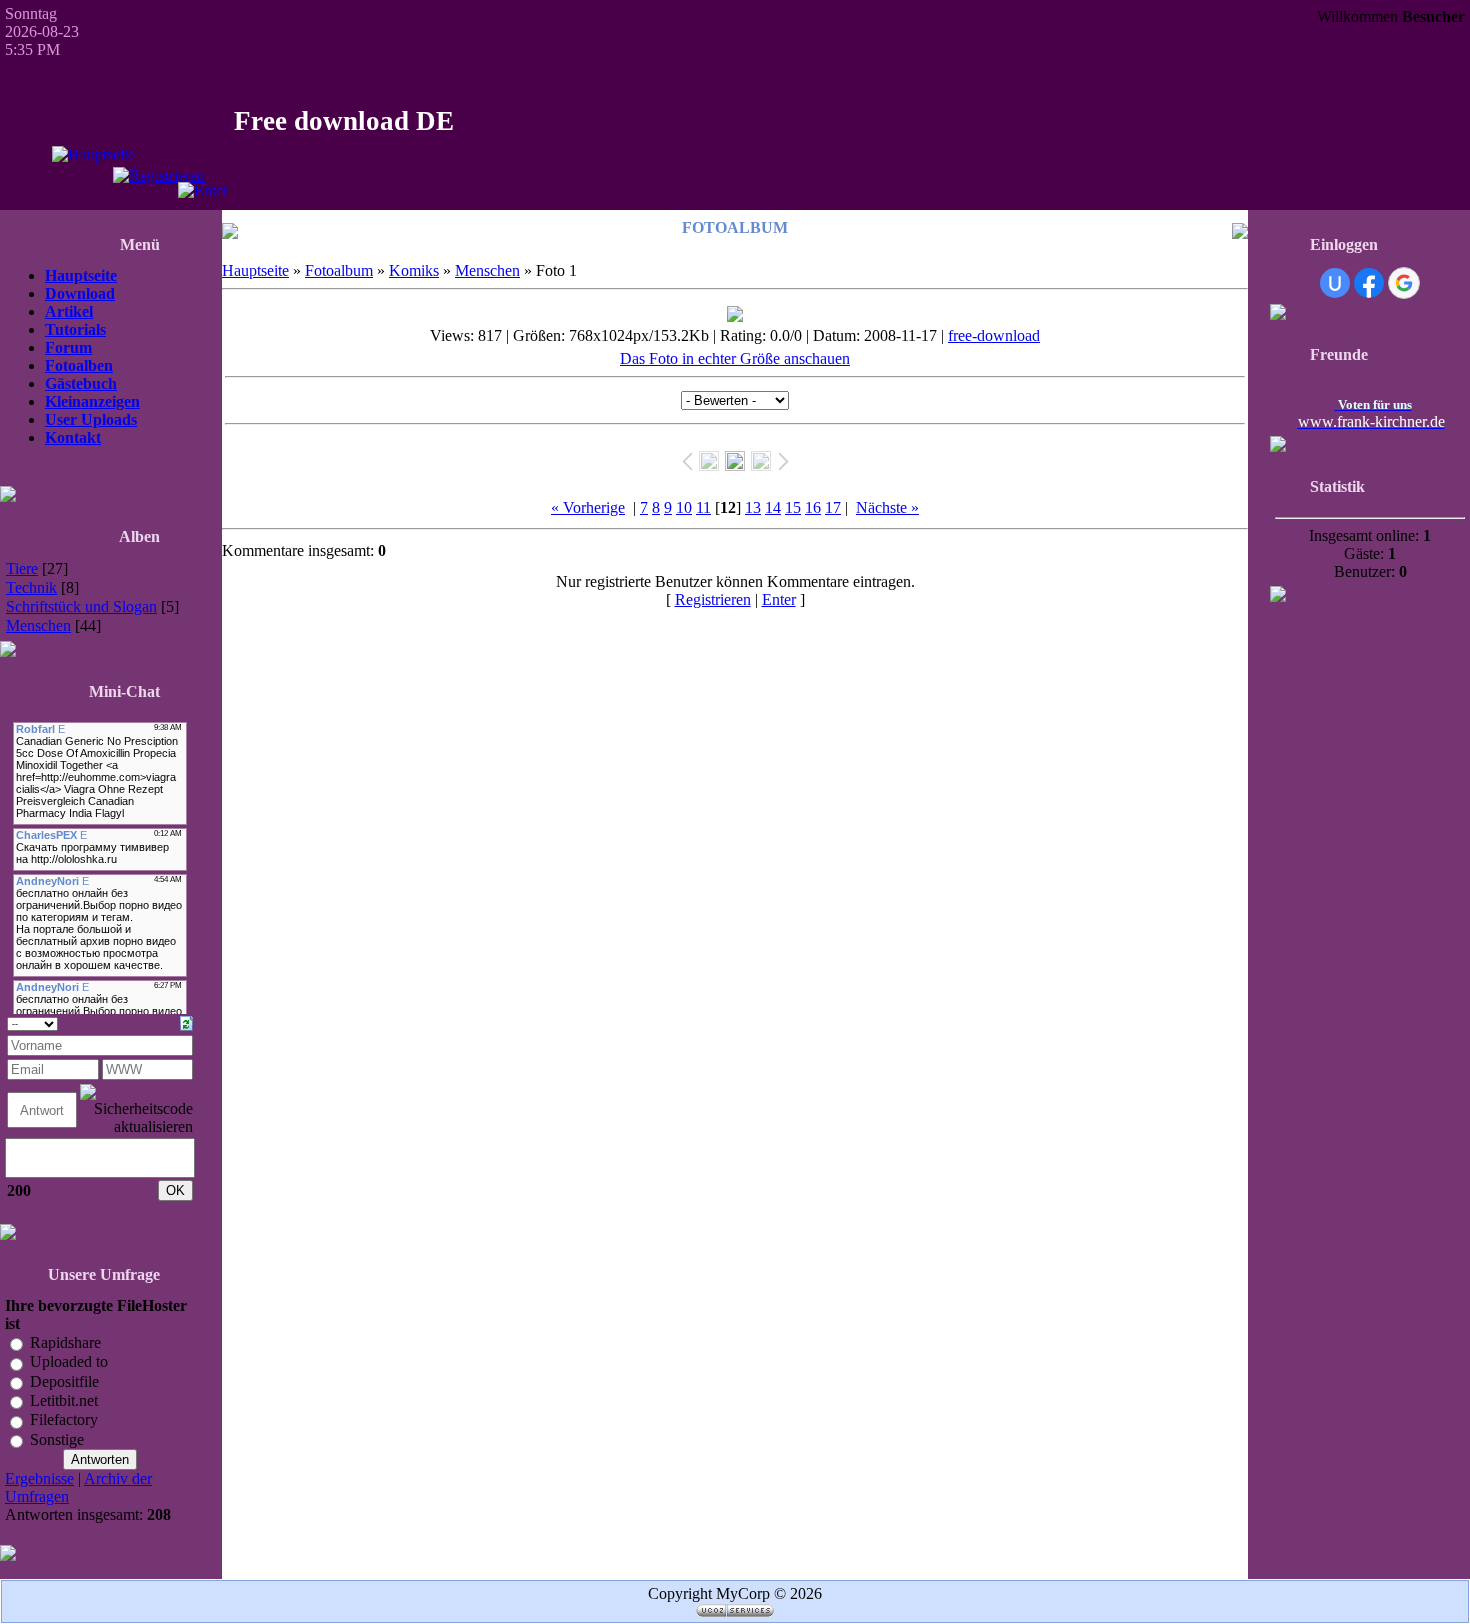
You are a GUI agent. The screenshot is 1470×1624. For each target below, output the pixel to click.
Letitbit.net (64, 1400)
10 (684, 507)
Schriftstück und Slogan (81, 606)
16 (813, 507)
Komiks (414, 270)
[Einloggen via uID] (1335, 283)
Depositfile (64, 1381)
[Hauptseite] (93, 154)
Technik (31, 587)
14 (773, 507)
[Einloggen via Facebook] (1369, 283)
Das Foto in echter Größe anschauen (735, 358)
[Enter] (203, 190)
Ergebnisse (39, 1478)
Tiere (22, 568)
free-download (994, 335)
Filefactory (64, 1420)
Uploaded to (69, 1362)
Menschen (38, 625)
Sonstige (57, 1439)
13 (753, 507)
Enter (779, 599)
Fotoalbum (339, 270)
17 (833, 507)
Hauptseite (255, 270)
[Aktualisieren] (186, 1021)
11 (703, 507)
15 (793, 507)
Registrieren (713, 599)
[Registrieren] (159, 175)
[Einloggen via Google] (1404, 283)
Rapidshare (65, 1342)
